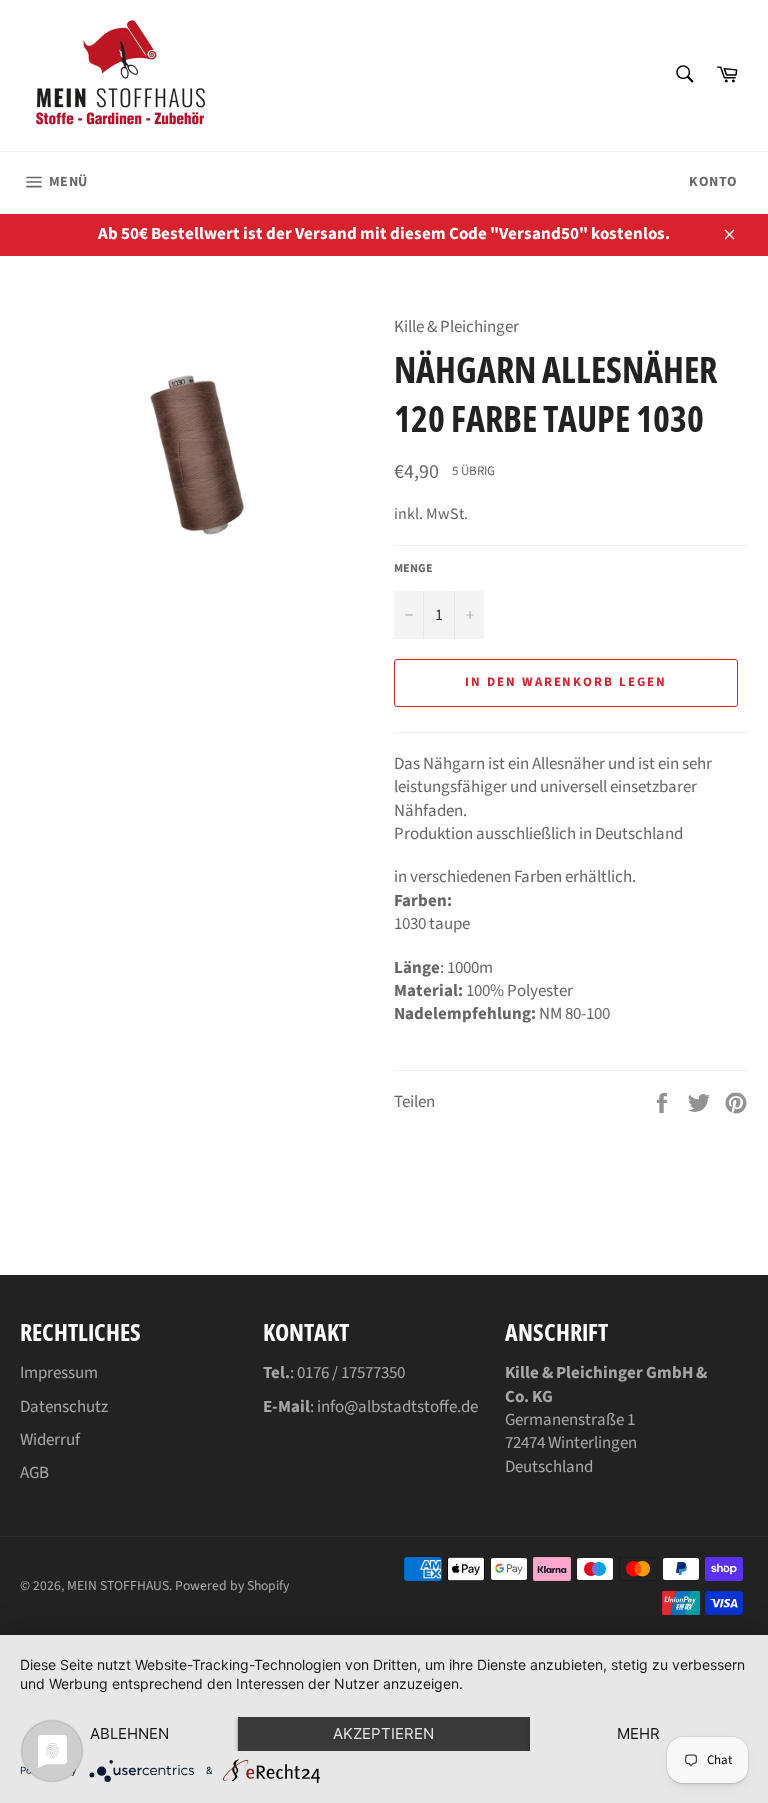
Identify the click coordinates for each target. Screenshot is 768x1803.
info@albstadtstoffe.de (397, 1407)
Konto (713, 182)
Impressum (59, 1373)
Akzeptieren (383, 1733)
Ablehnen (129, 1733)
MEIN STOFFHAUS (118, 1585)
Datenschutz (64, 1407)
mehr (638, 1733)
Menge (413, 569)
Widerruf (50, 1440)
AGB (34, 1473)
